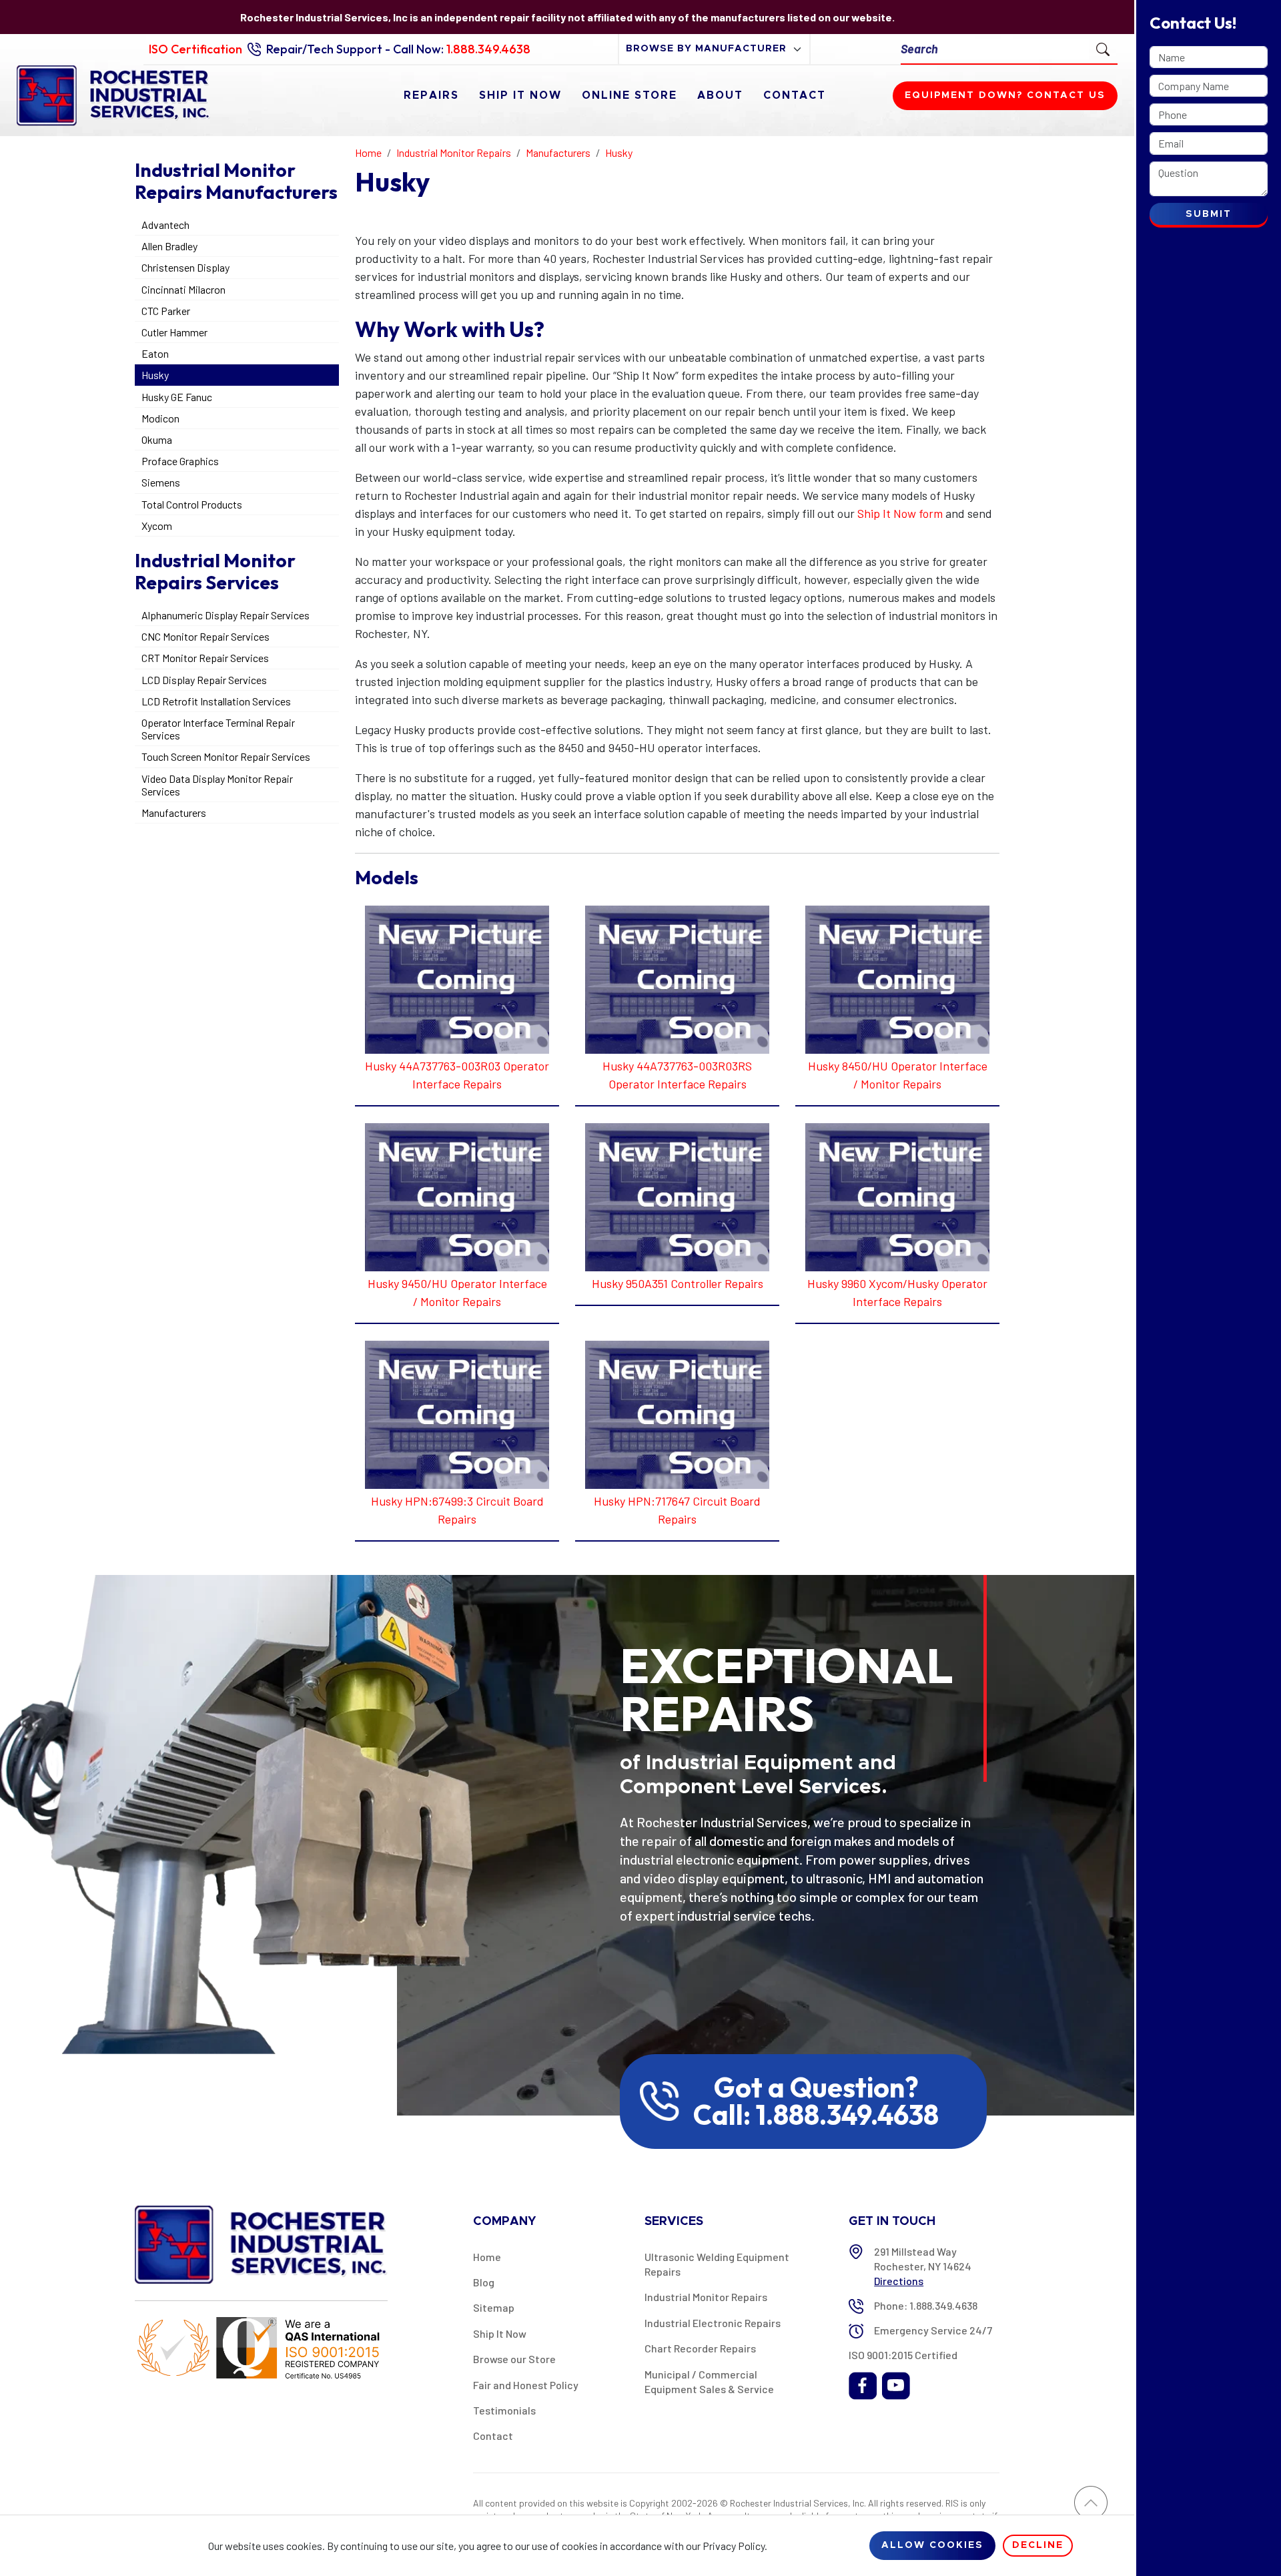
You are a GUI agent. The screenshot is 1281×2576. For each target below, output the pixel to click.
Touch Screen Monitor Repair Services (226, 756)
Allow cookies (932, 2545)
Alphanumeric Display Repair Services (226, 615)
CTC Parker (166, 311)
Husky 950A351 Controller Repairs (678, 1283)
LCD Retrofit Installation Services (216, 701)
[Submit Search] (1103, 49)
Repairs (431, 95)
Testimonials (504, 2410)
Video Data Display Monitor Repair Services (217, 785)
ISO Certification (195, 49)
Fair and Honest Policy (526, 2385)
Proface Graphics (180, 461)
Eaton (155, 353)
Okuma (157, 439)
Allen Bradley (169, 246)
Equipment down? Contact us (1005, 95)
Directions (899, 2281)
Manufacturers (174, 813)
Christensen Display (185, 267)
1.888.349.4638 (488, 49)
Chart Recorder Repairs (700, 2348)
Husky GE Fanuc (177, 397)
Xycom (157, 526)
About (720, 95)
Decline (1038, 2545)
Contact (795, 95)
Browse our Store (514, 2359)
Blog (484, 2282)
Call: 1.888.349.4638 (816, 2115)
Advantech (165, 225)
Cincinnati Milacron (183, 289)
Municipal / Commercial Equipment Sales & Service (709, 2381)
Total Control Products (192, 504)
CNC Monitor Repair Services (205, 636)
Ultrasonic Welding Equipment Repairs (717, 2264)
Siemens (161, 482)
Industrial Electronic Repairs (713, 2323)
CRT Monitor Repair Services (205, 658)
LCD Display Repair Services (204, 680)
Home (487, 2257)
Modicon (160, 418)
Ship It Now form (900, 513)
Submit (1209, 214)
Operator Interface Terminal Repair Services (218, 729)
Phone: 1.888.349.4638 (926, 2305)
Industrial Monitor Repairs (706, 2297)
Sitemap (494, 2307)
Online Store (629, 95)
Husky (155, 375)
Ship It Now (520, 95)
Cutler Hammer (174, 332)
